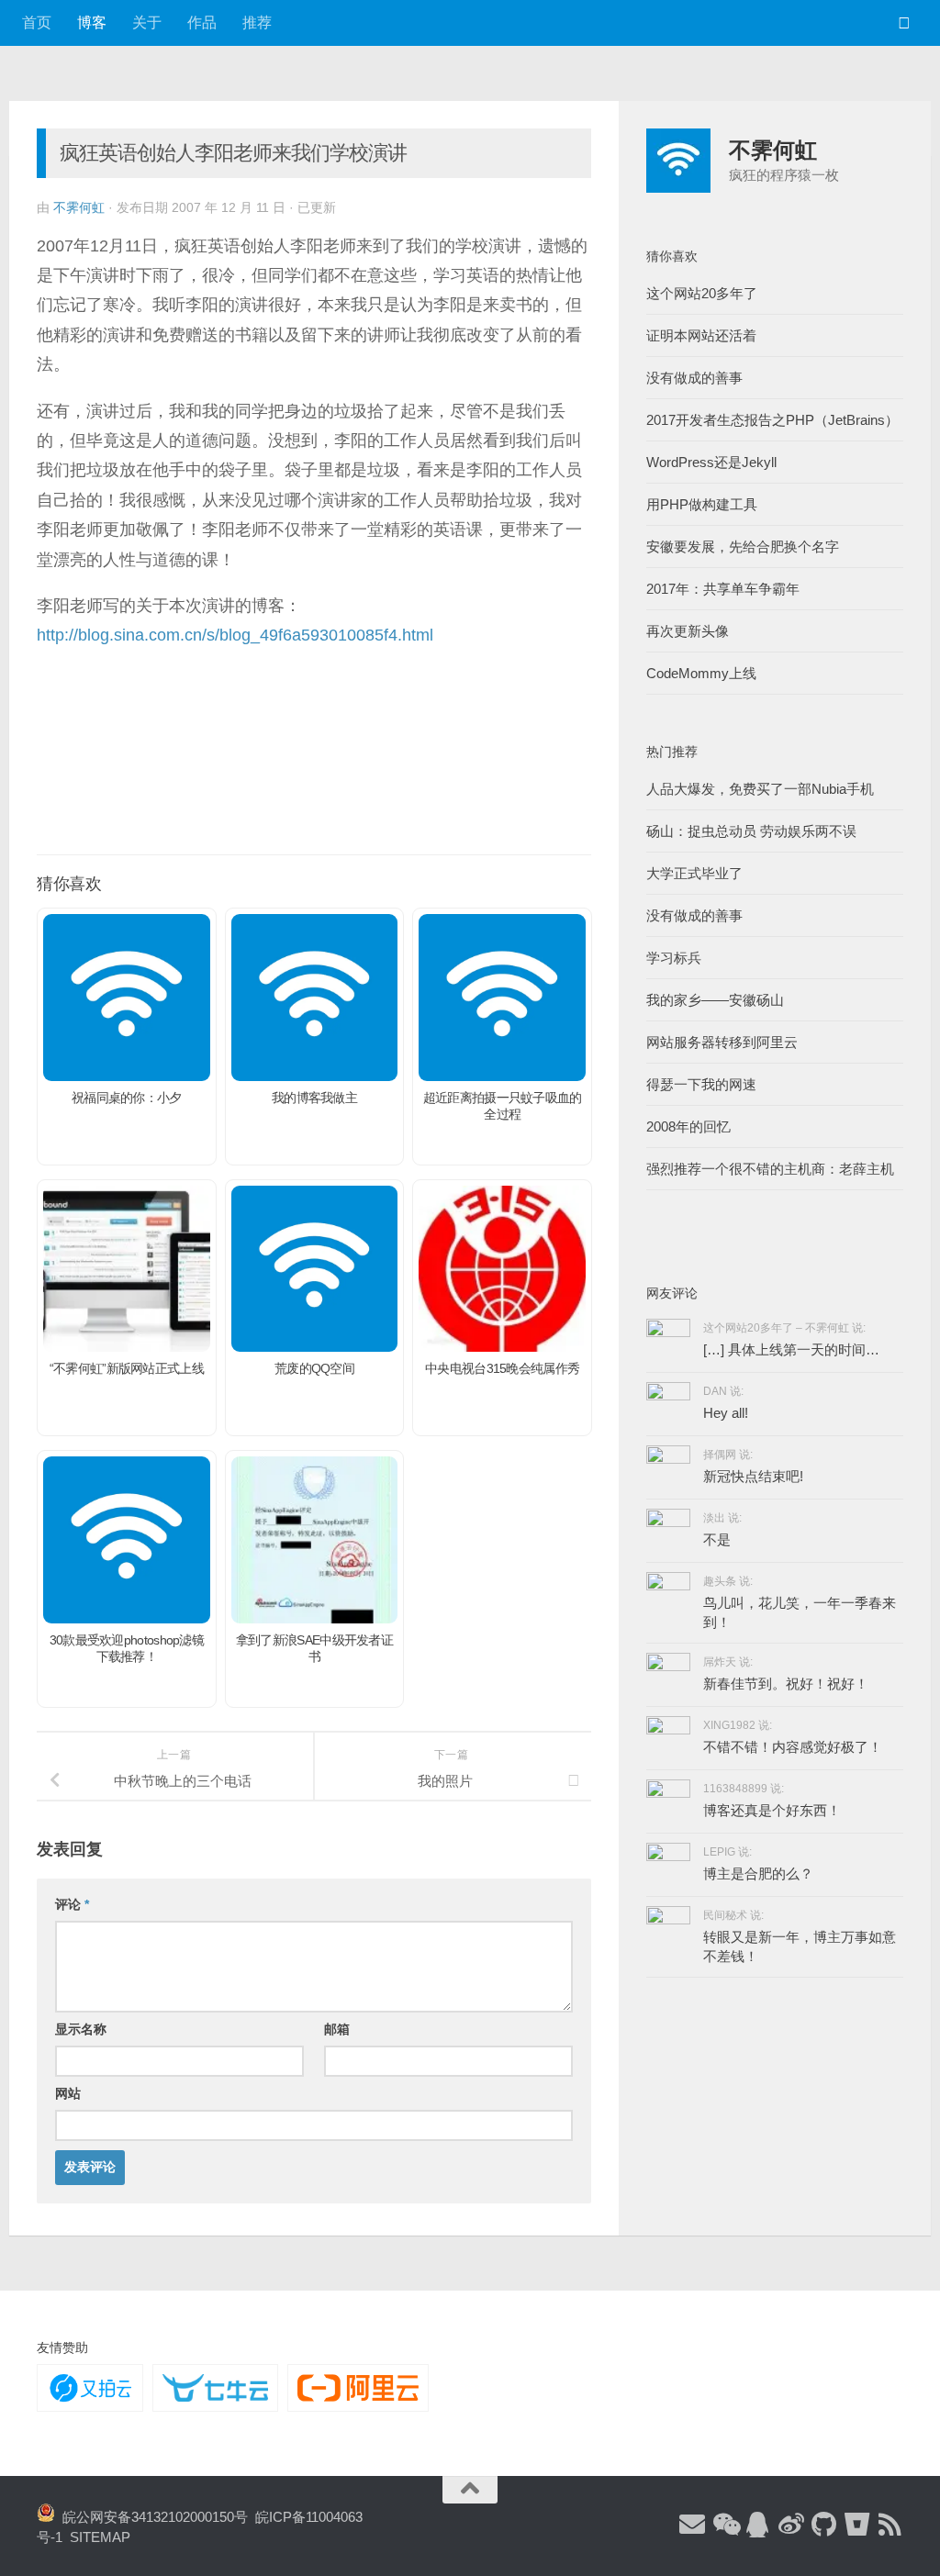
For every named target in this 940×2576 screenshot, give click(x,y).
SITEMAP (100, 2537)
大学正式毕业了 (694, 873)
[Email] (692, 2526)
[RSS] (890, 2526)
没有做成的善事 (694, 378)
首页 (37, 22)
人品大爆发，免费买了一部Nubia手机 (760, 789)
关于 (147, 22)
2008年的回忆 (688, 1126)
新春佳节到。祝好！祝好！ (786, 1684)
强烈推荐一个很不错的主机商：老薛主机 (770, 1169)
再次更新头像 (688, 631)
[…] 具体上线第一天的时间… (791, 1349)
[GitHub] (824, 2526)
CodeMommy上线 (701, 673)
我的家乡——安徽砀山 (715, 1000)
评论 (72, 1904)
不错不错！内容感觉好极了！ (793, 1747)
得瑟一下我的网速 (701, 1084)
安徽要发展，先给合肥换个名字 (743, 546)
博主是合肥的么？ (758, 1873)
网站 (68, 2093)
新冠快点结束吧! (753, 1476)
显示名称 (81, 2029)
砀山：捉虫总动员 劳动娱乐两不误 (751, 831)
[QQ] (758, 2526)
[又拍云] (90, 2388)
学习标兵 (674, 958)
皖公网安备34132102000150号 (151, 2517)
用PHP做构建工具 (702, 504)
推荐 (257, 22)
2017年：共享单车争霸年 (723, 589)
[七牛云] (215, 2388)
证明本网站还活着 (701, 335)
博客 (92, 22)
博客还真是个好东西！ (772, 1810)
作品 (202, 22)
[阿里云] (358, 2388)
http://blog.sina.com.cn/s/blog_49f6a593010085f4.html (235, 635)
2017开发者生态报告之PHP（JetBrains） (772, 420)
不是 (717, 1539)
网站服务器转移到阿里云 (722, 1042)
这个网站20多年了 (702, 293)
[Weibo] (791, 2526)
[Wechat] (725, 2526)
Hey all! (726, 1413)
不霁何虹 (79, 207)
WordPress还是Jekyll (711, 462)
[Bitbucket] (857, 2526)
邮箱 (337, 2029)
